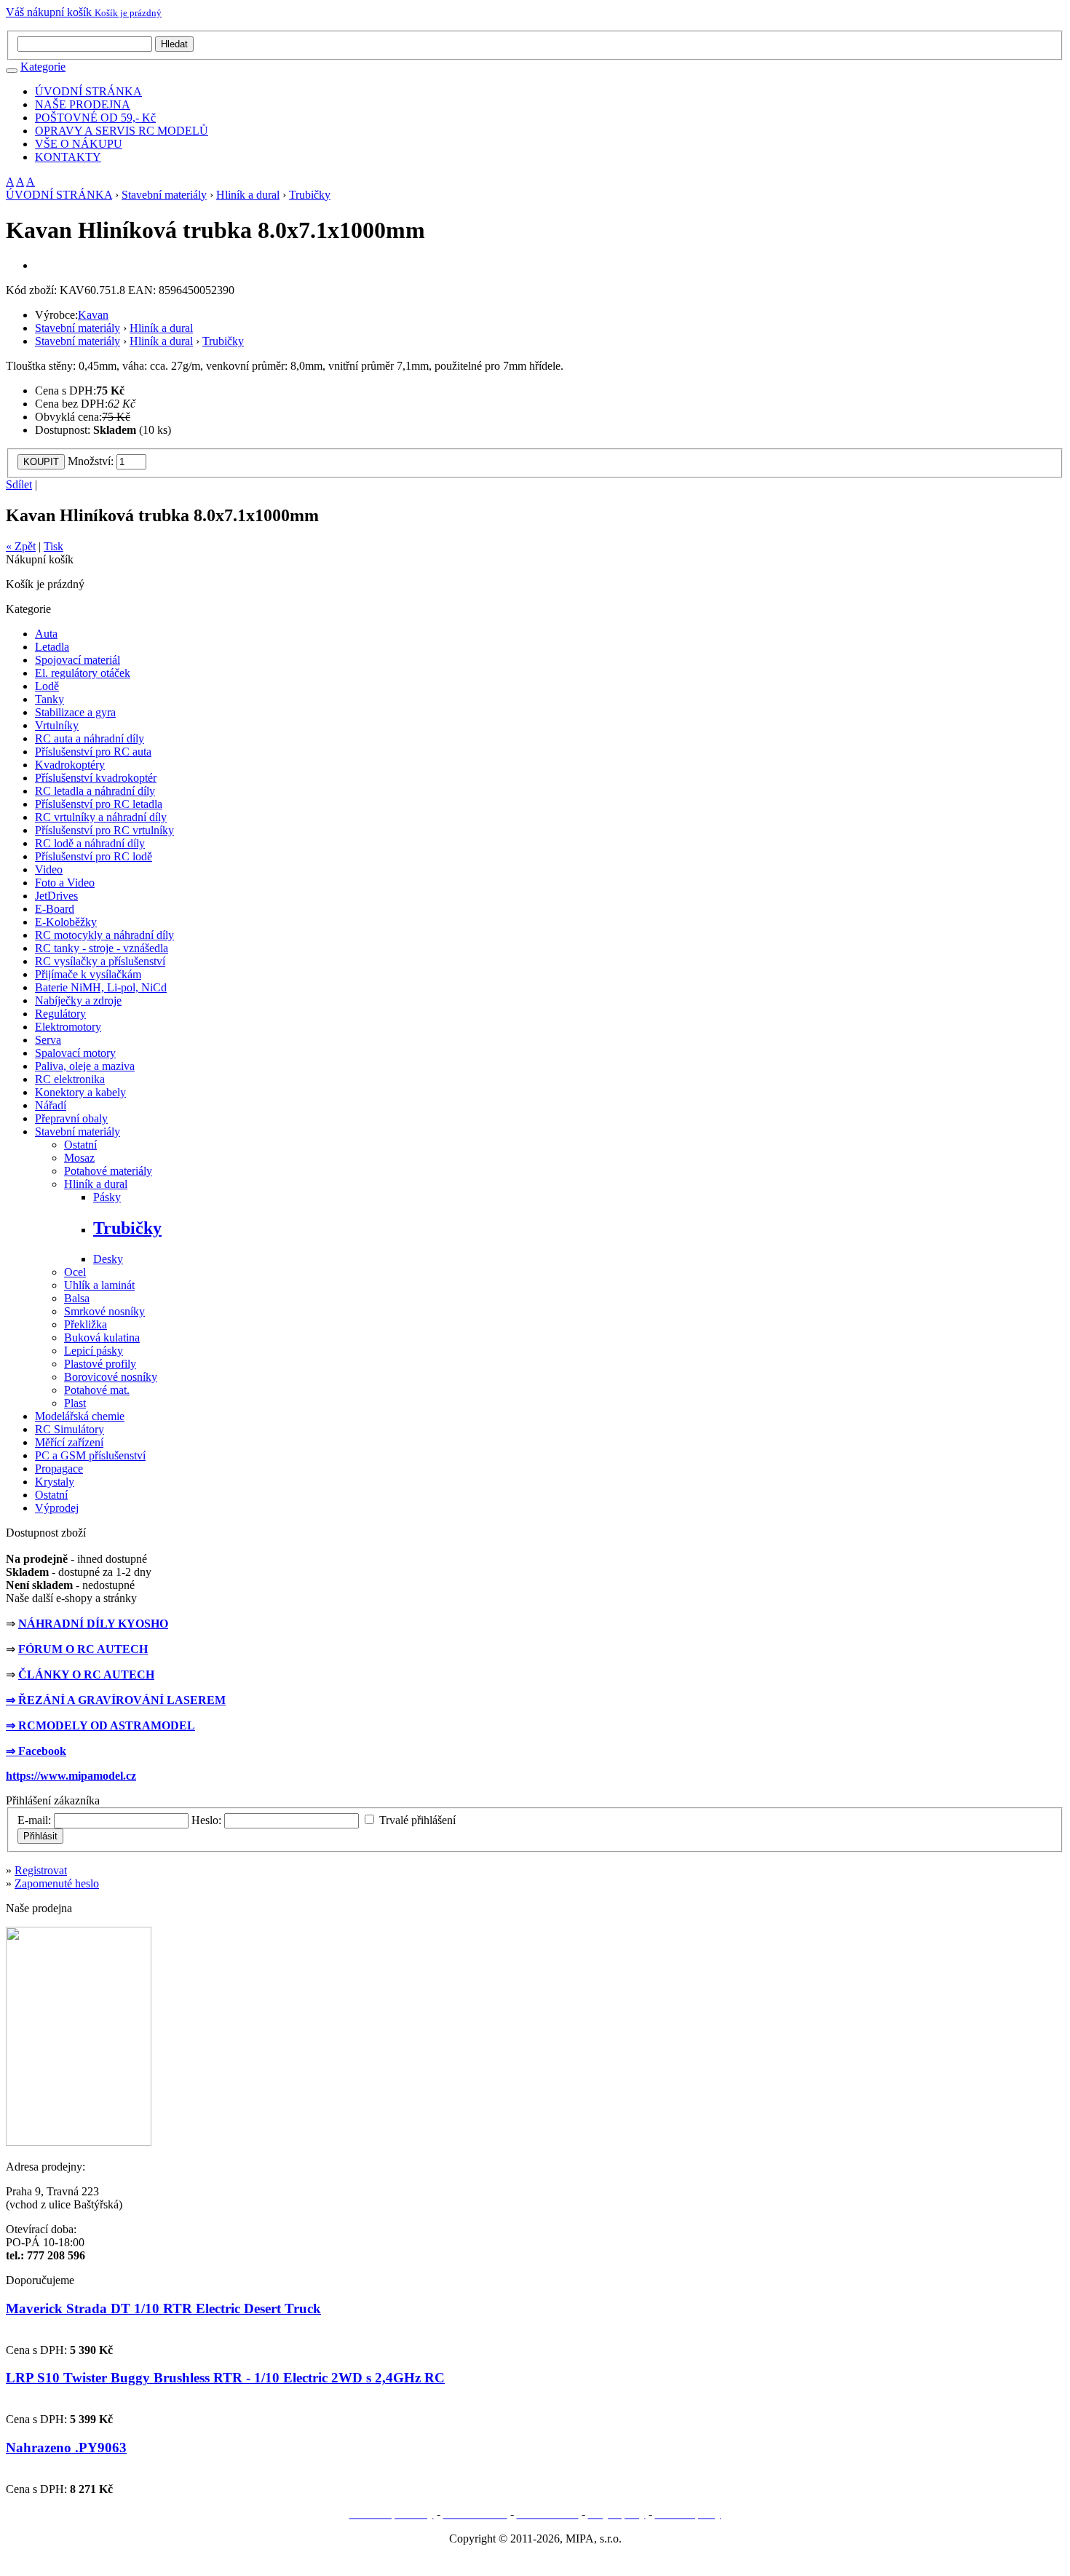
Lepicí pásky (94, 1351)
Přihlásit (40, 1836)
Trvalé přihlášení (417, 1820)
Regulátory (60, 1014)
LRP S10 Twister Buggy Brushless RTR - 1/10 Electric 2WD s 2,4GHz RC (225, 2378)
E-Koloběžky (66, 922)
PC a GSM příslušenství (90, 1455)
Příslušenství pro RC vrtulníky (104, 830)
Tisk (53, 546)
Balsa (77, 1298)
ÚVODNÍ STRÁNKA (88, 91)
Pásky (107, 1197)
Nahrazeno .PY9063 (66, 2448)
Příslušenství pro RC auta (93, 752)
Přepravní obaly (71, 1118)
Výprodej (57, 1508)
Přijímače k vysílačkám (88, 974)
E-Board (55, 909)
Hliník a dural (248, 195)
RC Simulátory (70, 1429)
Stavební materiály (164, 195)
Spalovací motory (75, 1053)
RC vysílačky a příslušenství (100, 961)
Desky (108, 1259)
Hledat (174, 44)
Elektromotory (68, 1027)
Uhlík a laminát (99, 1285)
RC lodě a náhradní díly (90, 843)
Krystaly (55, 1482)
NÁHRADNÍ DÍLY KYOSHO (93, 1624)
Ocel (75, 1272)
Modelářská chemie (80, 1416)
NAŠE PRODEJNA (83, 104)
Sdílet (19, 484)
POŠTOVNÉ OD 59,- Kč (95, 118)
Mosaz (79, 1158)
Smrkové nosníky (104, 1311)
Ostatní (80, 1145)
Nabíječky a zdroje (78, 1000)
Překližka (86, 1324)
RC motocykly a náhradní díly (104, 935)
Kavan (93, 315)
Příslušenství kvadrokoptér (96, 778)
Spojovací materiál (78, 660)
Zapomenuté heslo (57, 1883)
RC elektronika (70, 1079)
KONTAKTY (68, 157)
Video (49, 869)
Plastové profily (100, 1364)
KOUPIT (41, 462)
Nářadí (51, 1105)
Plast (75, 1403)
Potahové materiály (108, 1171)
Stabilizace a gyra (75, 712)
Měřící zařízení (69, 1442)
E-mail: (34, 1820)
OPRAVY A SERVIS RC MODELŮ (122, 131)
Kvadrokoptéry (70, 765)
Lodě (47, 686)
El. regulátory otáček (83, 673)
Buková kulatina (102, 1337)
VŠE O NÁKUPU (79, 144)
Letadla (52, 647)
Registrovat (41, 1870)
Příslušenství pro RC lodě (94, 856)
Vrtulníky (57, 725)
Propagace (59, 1469)
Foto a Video (65, 883)
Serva (48, 1040)
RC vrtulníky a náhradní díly (101, 817)
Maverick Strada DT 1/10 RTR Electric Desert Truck (163, 2309)
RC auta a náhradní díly (90, 738)
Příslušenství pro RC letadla (99, 804)
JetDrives (56, 896)
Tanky (49, 699)
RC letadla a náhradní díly (95, 791)
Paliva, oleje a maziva (85, 1066)
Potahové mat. (97, 1390)
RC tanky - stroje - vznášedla (102, 948)
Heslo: (206, 1820)
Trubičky (310, 195)
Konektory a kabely (80, 1092)
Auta (46, 634)
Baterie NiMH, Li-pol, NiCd (101, 987)
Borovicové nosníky (111, 1377)
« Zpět (21, 546)
